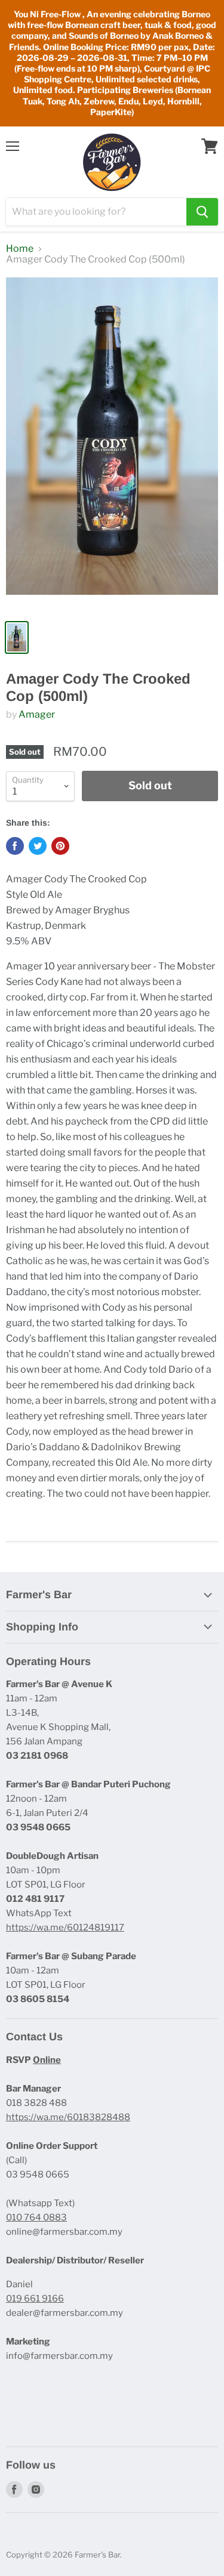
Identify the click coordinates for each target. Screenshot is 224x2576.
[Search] (202, 212)
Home (20, 249)
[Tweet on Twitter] (38, 846)
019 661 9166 (35, 2299)
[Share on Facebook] (15, 846)
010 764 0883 (36, 2217)
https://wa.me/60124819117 (65, 1928)
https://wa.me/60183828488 (68, 2117)
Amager (37, 714)
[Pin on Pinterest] (60, 846)
